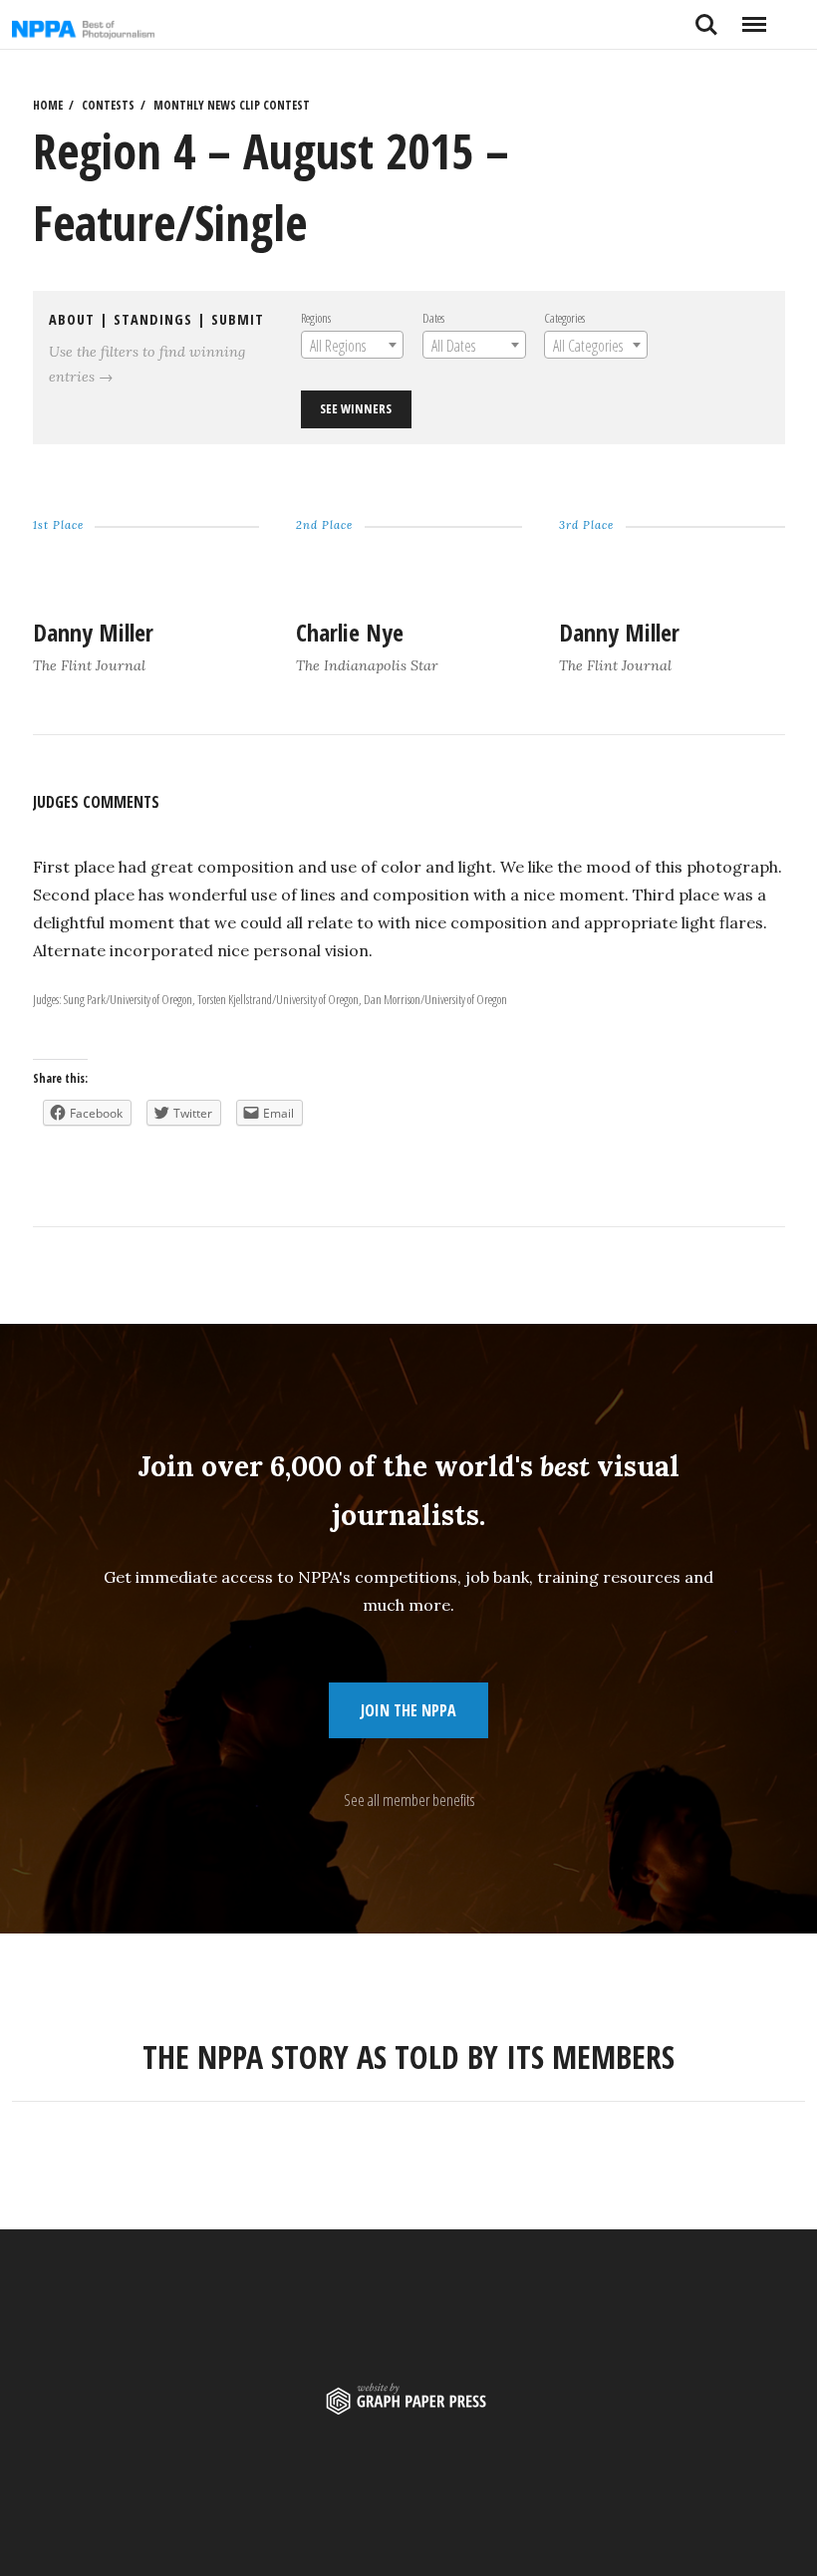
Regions (316, 318)
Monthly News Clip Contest (232, 105)
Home (48, 105)
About (72, 319)
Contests (108, 105)
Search (706, 17)
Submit (238, 319)
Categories (564, 318)
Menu (754, 17)
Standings (153, 319)
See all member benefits (409, 1800)
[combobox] (352, 345)
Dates (433, 318)
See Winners (356, 408)
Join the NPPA (408, 1710)
